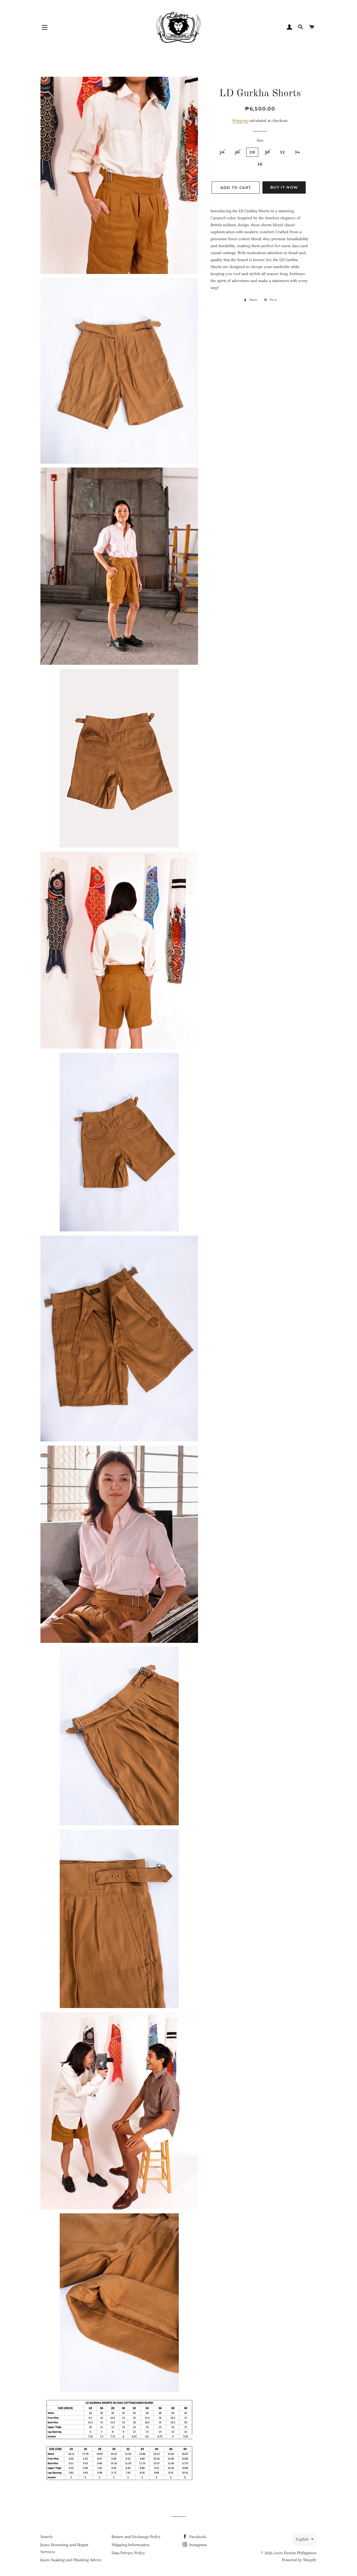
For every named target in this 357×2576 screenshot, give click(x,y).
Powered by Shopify (299, 2560)
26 (237, 152)
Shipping (240, 121)
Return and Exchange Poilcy (136, 2537)
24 (222, 152)
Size (260, 140)
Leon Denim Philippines (295, 2553)
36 (260, 164)
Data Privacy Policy (128, 2553)
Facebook (197, 2537)
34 (298, 152)
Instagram (198, 2545)
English (302, 2539)
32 (283, 152)
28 (252, 152)
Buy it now (284, 187)
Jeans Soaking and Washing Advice (71, 2560)
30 (267, 152)
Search (46, 2537)
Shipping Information (131, 2545)
